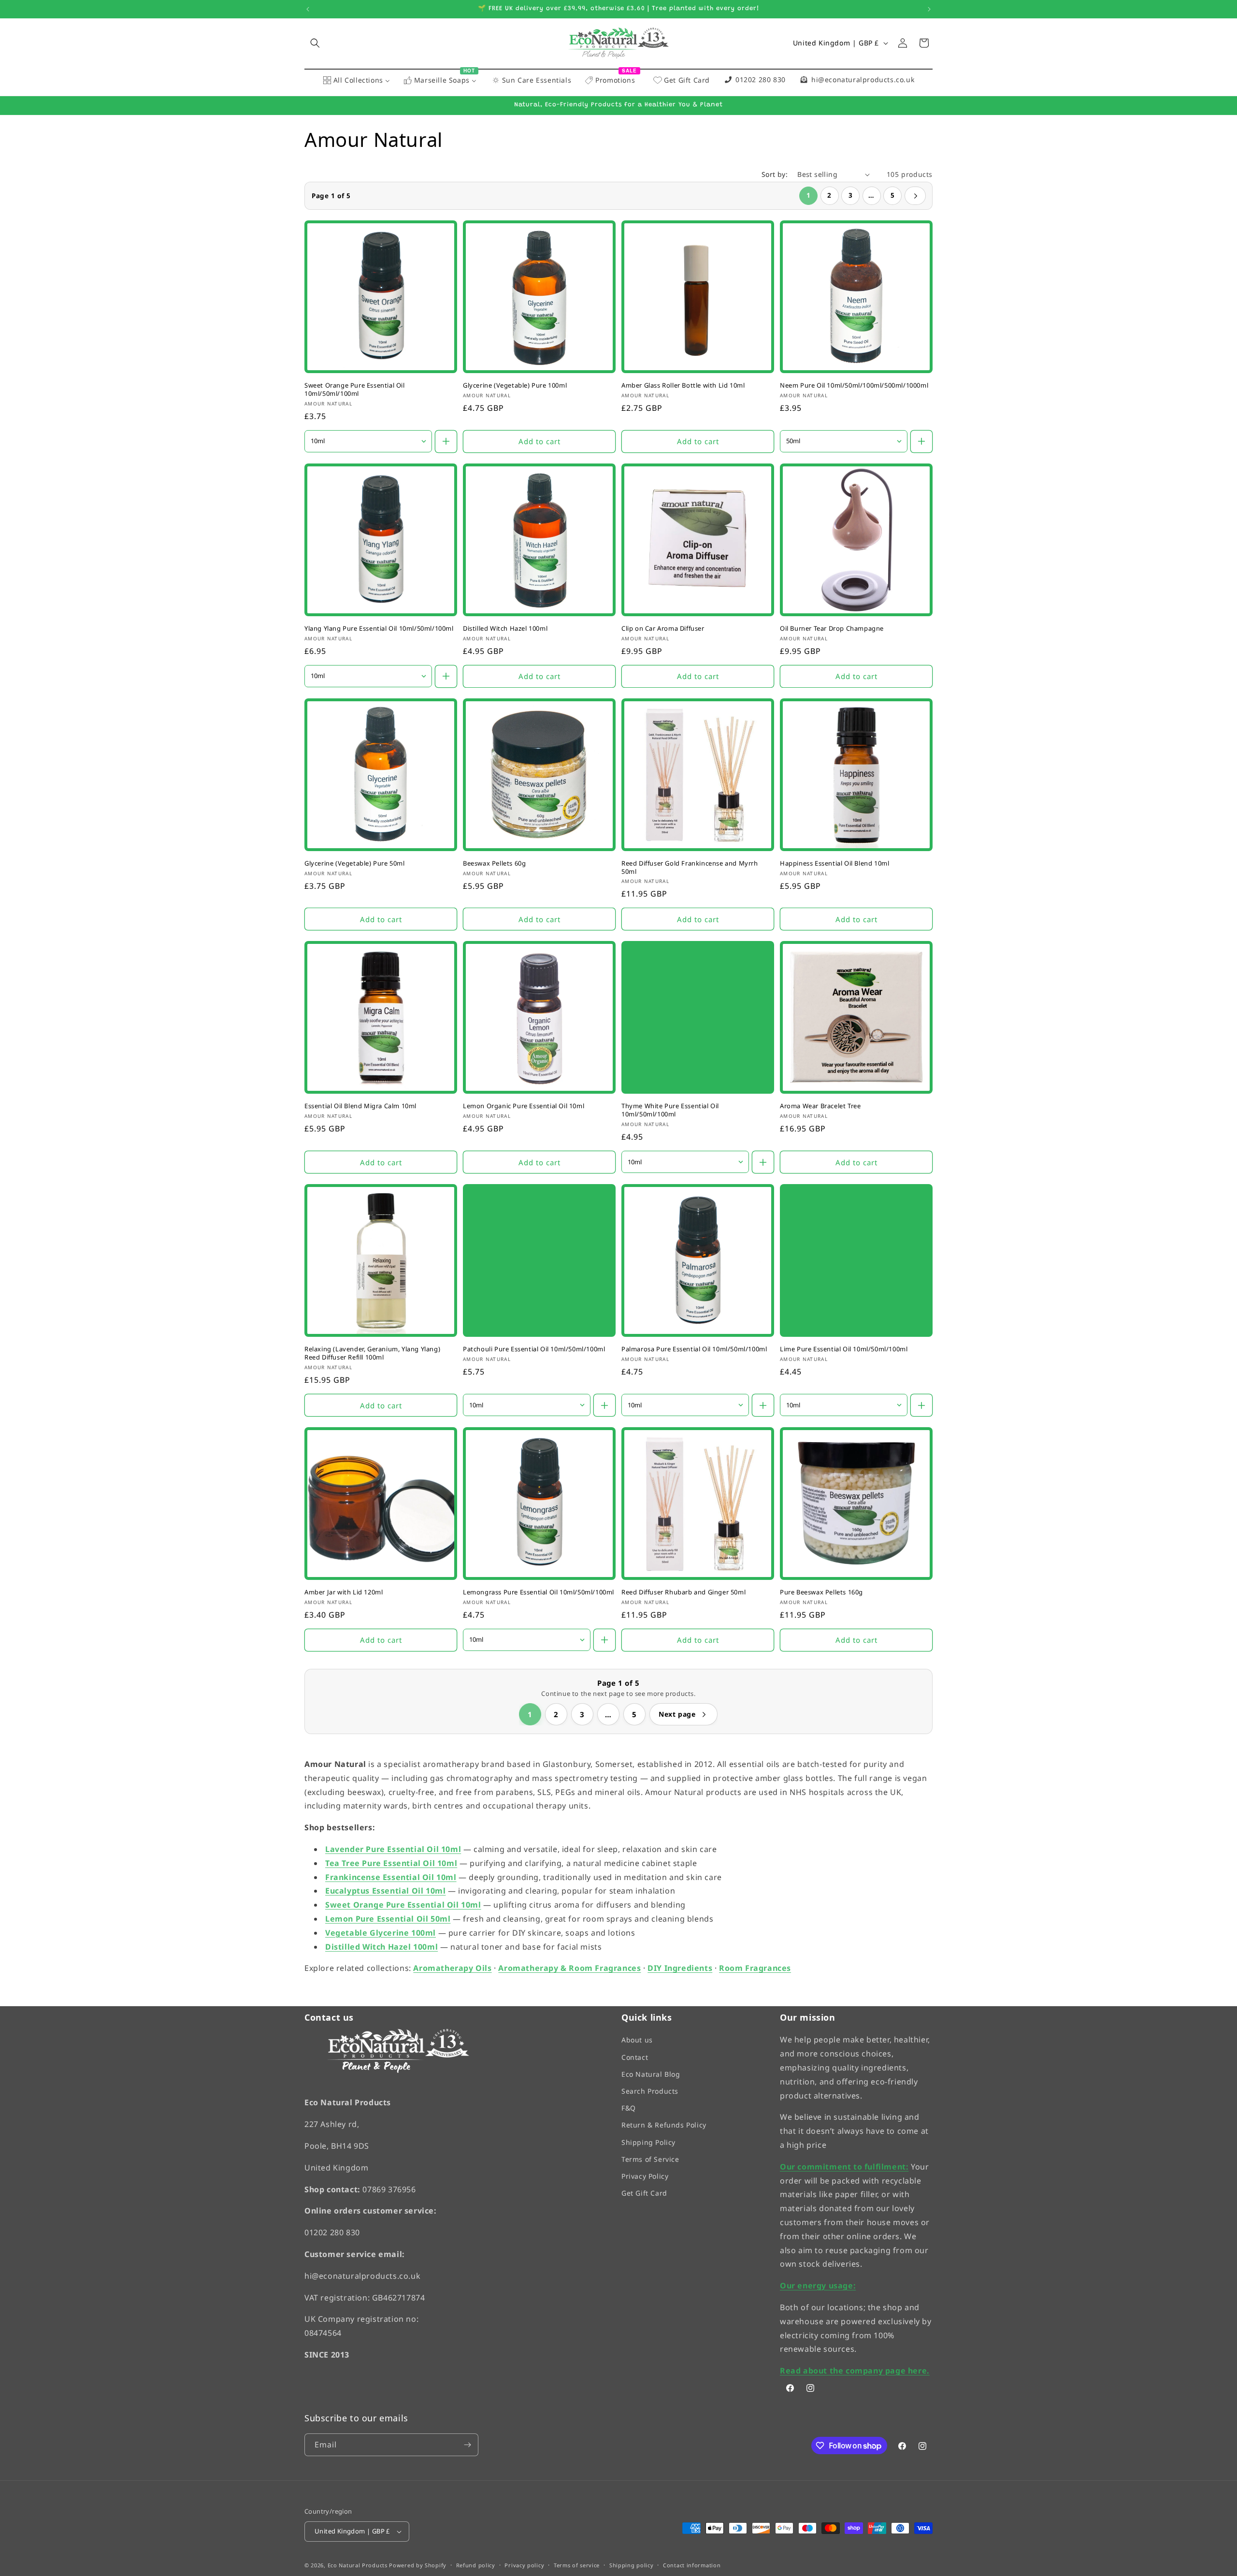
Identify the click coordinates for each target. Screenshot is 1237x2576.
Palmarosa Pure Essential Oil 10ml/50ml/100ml (694, 1349)
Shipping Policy (648, 2142)
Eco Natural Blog (651, 2074)
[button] (315, 43)
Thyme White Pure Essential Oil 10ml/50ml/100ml (670, 1110)
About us (637, 2040)
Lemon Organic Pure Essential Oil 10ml (524, 1106)
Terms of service (577, 2565)
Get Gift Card (644, 2193)
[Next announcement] (929, 9)
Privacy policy (524, 2565)
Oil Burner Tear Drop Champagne (832, 628)
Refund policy (476, 2565)
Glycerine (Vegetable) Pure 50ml (355, 863)
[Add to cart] (446, 441)
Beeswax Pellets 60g (494, 863)
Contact (635, 2057)
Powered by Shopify (418, 2565)
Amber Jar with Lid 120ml (344, 1592)
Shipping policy (632, 2565)
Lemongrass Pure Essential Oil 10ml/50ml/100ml (539, 1592)
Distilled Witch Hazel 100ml (505, 628)
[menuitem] (356, 81)
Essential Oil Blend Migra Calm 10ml (360, 1106)
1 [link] (808, 195)
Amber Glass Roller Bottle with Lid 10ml (683, 385)
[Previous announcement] (308, 9)
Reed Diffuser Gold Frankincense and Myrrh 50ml (690, 867)
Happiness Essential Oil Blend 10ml (834, 863)
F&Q (629, 2108)
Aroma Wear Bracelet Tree (820, 1106)
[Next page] (915, 196)
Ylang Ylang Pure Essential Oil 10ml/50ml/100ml (379, 628)
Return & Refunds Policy (664, 2125)
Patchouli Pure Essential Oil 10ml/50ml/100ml (534, 1349)
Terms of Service (650, 2159)
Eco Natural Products (358, 2565)
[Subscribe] (467, 2445)
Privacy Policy (645, 2176)
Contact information (692, 2565)
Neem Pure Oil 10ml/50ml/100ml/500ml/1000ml (854, 385)
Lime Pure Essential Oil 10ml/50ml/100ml (844, 1349)
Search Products (650, 2091)
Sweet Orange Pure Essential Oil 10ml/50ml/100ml (355, 390)
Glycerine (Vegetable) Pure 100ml (515, 385)
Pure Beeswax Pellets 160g (821, 1592)
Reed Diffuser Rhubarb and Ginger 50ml (683, 1592)
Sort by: (775, 174)
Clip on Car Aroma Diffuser (663, 628)
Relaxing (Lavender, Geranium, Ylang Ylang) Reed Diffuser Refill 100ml (372, 1353)
